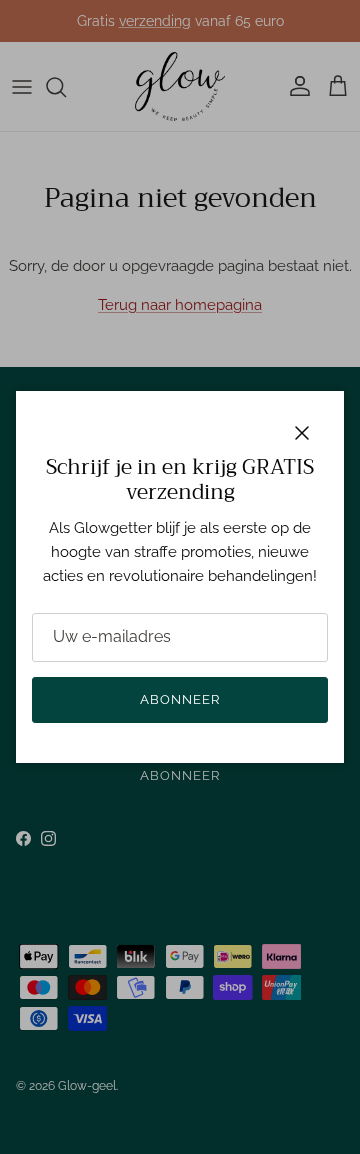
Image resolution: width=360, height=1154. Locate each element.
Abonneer (180, 699)
